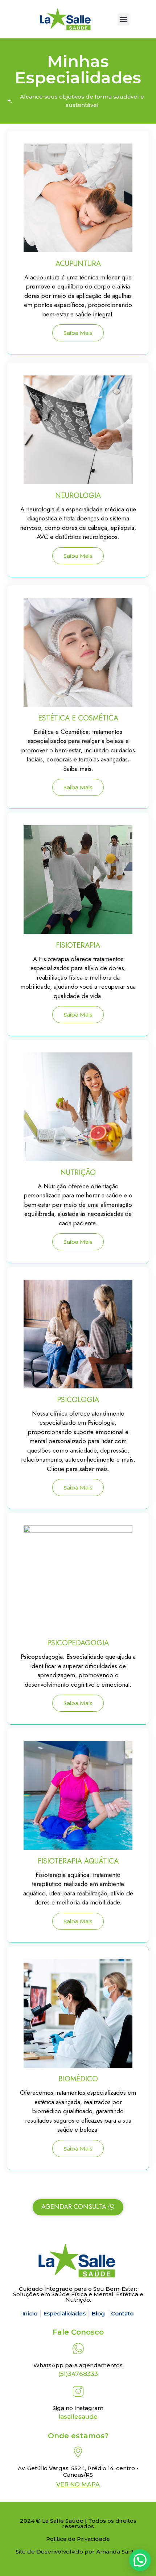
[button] (124, 19)
